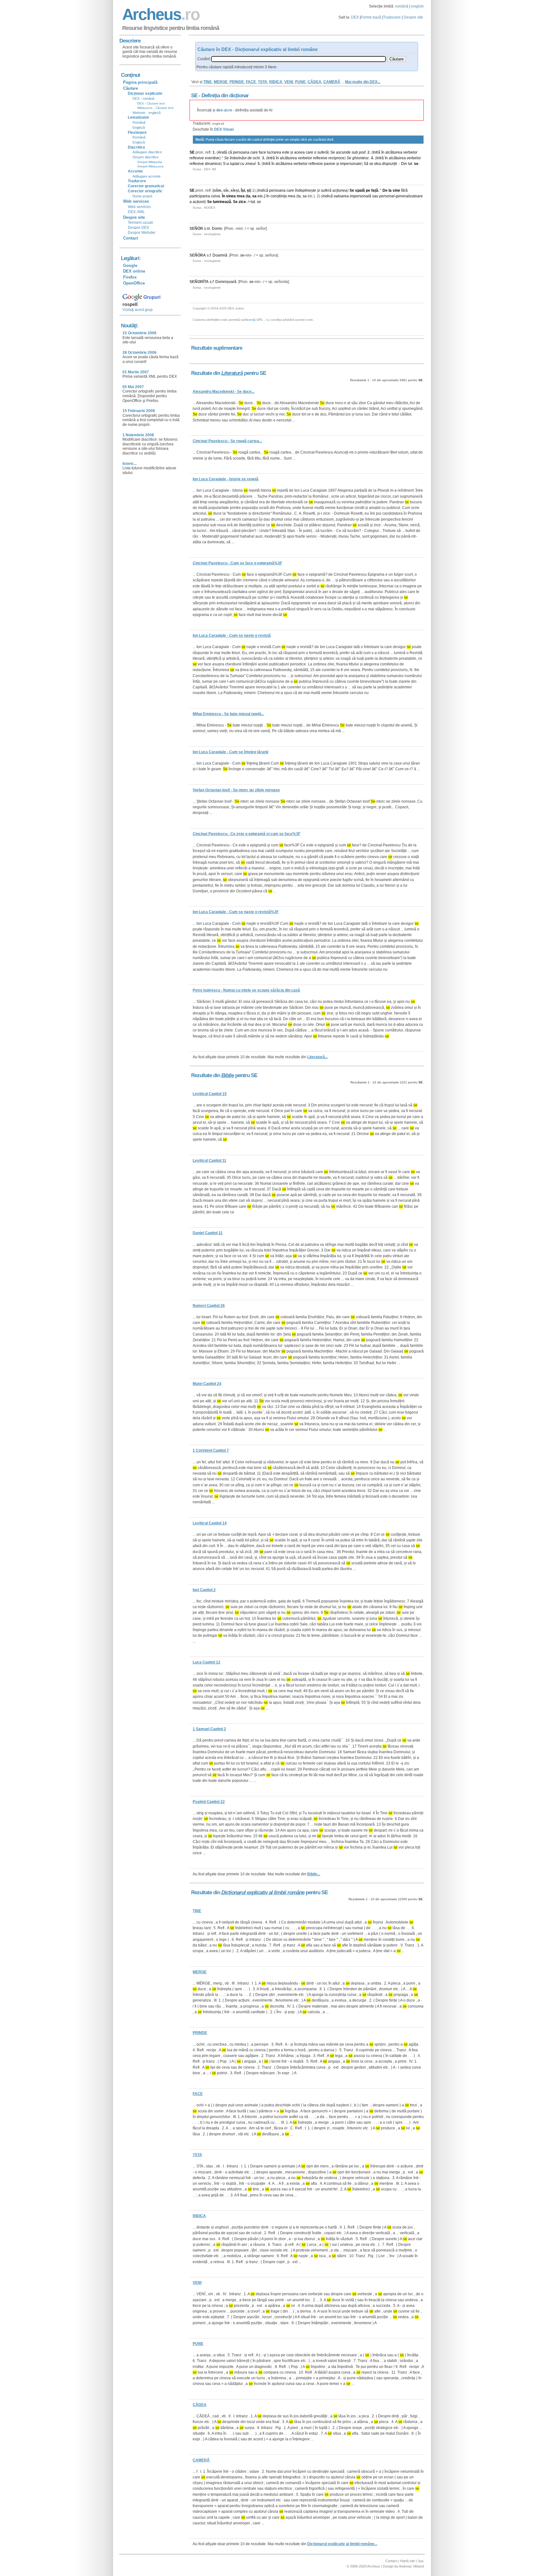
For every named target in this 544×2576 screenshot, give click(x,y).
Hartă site (408, 2561)
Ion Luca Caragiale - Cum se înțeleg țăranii (230, 752)
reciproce (336, 158)
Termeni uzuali (140, 223)
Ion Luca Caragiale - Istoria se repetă (226, 479)
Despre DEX (139, 228)
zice (242, 202)
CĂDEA (314, 82)
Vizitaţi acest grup (138, 310)
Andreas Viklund (411, 2566)
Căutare (130, 88)
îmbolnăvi (238, 158)
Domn (217, 229)
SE (192, 152)
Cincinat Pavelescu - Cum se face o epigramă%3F (237, 563)
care (254, 152)
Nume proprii (142, 196)
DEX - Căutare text (151, 103)
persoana (241, 152)
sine (396, 190)
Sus (421, 2561)
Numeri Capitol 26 (209, 1306)
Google (130, 266)
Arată (222, 152)
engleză (218, 124)
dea (378, 164)
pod (362, 152)
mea (241, 196)
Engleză (139, 127)
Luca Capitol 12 (207, 1662)
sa (254, 196)
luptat (235, 164)
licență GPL (255, 320)
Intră (377, 152)
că (230, 152)
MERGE (221, 82)
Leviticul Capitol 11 (210, 1161)
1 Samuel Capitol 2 (209, 1729)
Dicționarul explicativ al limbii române (263, 1892)
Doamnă (220, 255)
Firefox (130, 277)
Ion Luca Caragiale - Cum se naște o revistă (232, 636)
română (402, 6)
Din (404, 164)
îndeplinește (306, 190)
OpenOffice (134, 283)
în (383, 152)
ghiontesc (361, 158)
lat (410, 164)
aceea (299, 152)
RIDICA (276, 82)
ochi (256, 158)
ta (249, 196)
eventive (212, 158)
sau (375, 196)
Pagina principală (140, 82)
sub (355, 152)
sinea (231, 196)
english (417, 6)
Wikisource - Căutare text (155, 108)
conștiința (279, 196)
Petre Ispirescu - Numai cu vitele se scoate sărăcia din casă (246, 990)
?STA (263, 82)
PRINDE (237, 82)
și (292, 152)
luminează (222, 202)
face (262, 152)
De (385, 190)
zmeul (250, 164)
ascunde (343, 152)
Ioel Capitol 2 (204, 1590)
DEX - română (143, 99)
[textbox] (298, 59)
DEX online (134, 271)
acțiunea (340, 190)
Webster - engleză (147, 113)
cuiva (215, 196)
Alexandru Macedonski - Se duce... (224, 392)
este (286, 152)
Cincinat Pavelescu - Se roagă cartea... (227, 441)
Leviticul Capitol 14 (210, 1523)
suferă (323, 152)
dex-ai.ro (224, 110)
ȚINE (208, 82)
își (243, 190)
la (390, 190)
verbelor (410, 152)
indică (263, 190)
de (250, 158)
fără (404, 190)
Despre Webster (142, 233)
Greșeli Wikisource (150, 166)
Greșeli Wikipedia (150, 162)
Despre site (413, 17)
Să (366, 164)
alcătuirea (394, 152)
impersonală (360, 196)
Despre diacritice (145, 157)
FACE (251, 82)
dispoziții (389, 164)
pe (368, 190)
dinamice (213, 164)
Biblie (228, 1075)
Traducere (392, 17)
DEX (355, 17)
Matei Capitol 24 (207, 1384)
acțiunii (199, 202)
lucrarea (274, 152)
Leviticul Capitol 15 (210, 1094)
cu (242, 164)
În (224, 196)
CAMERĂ (332, 82)
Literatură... (317, 1057)
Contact (130, 238)
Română (139, 122)
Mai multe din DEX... (363, 82)
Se (333, 152)
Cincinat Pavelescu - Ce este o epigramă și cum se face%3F (246, 834)
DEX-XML (136, 212)
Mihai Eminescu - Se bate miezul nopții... (228, 714)
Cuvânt (204, 59)
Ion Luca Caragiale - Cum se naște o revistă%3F (236, 912)
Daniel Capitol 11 (208, 1233)
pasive (330, 164)
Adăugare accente (147, 176)
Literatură (232, 373)
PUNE (300, 82)
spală (360, 190)
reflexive (197, 158)
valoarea (341, 196)
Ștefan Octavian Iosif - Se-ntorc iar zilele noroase (236, 790)
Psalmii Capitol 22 (209, 1802)
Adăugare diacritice (147, 152)
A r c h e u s (160, 14)
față (375, 190)
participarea (200, 196)
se (371, 164)
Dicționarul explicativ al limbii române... (342, 2544)
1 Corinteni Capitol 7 (211, 1450)
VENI (289, 82)
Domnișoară (226, 282)
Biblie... (314, 1874)
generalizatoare (409, 196)
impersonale (351, 164)
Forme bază (371, 17)
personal (387, 196)
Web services (139, 207)
